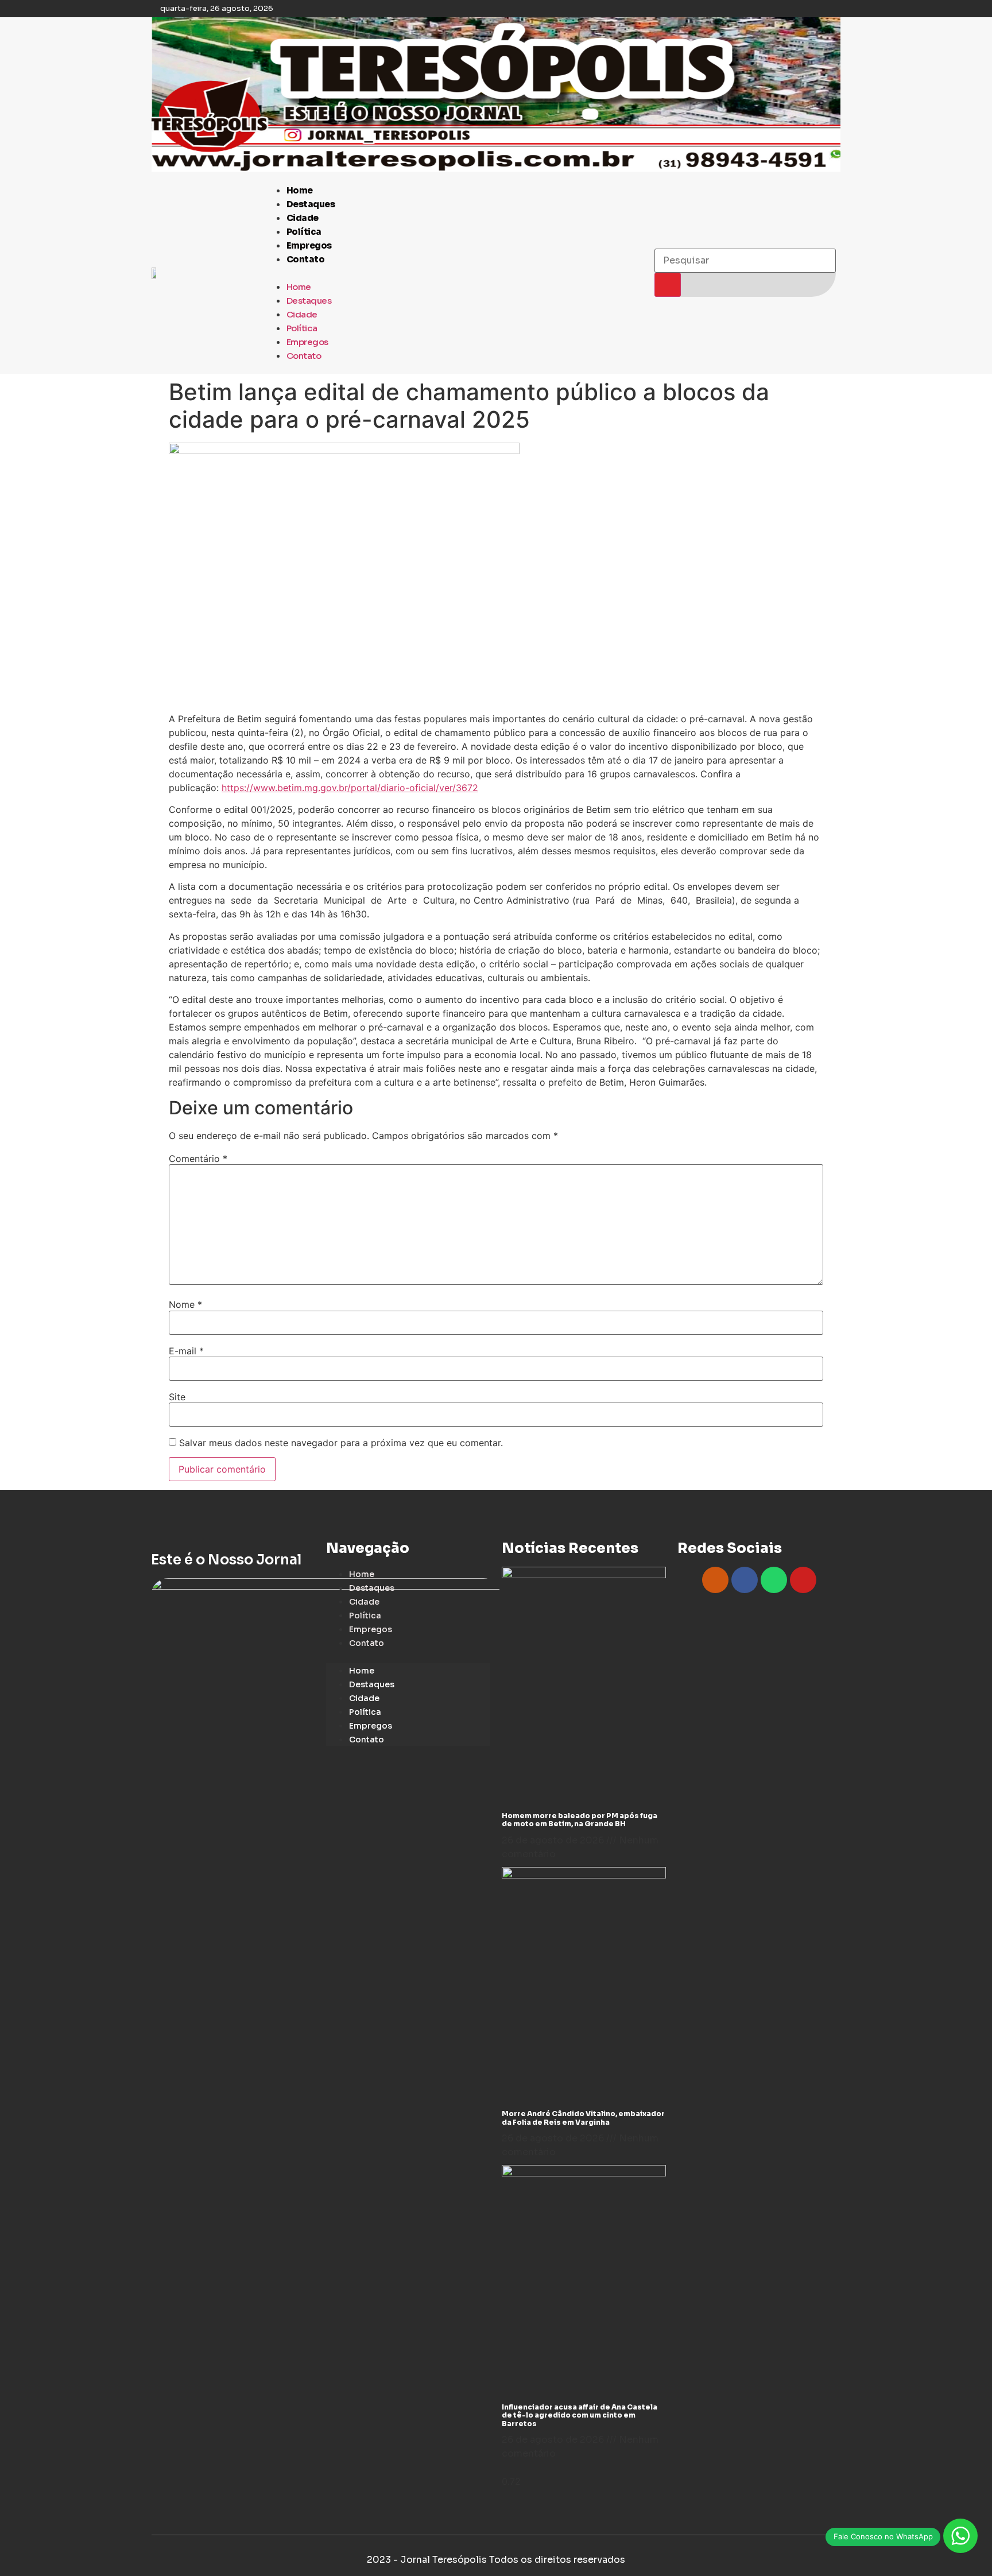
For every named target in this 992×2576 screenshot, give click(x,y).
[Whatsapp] (774, 1580)
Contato (306, 259)
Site (177, 1397)
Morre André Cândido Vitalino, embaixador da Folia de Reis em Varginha (583, 2118)
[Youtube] (803, 1580)
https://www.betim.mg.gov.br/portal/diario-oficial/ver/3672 (350, 788)
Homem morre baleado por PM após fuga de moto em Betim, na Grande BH (580, 1820)
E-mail (186, 1351)
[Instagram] (715, 1580)
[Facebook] (745, 1580)
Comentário (198, 1159)
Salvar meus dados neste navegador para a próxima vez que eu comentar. (341, 1443)
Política (304, 232)
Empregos (309, 245)
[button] (454, 273)
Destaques (311, 204)
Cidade (303, 218)
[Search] (668, 285)
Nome (185, 1304)
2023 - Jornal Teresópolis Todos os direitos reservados (496, 2560)
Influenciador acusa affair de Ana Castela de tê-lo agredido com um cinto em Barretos (580, 2415)
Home (300, 190)
